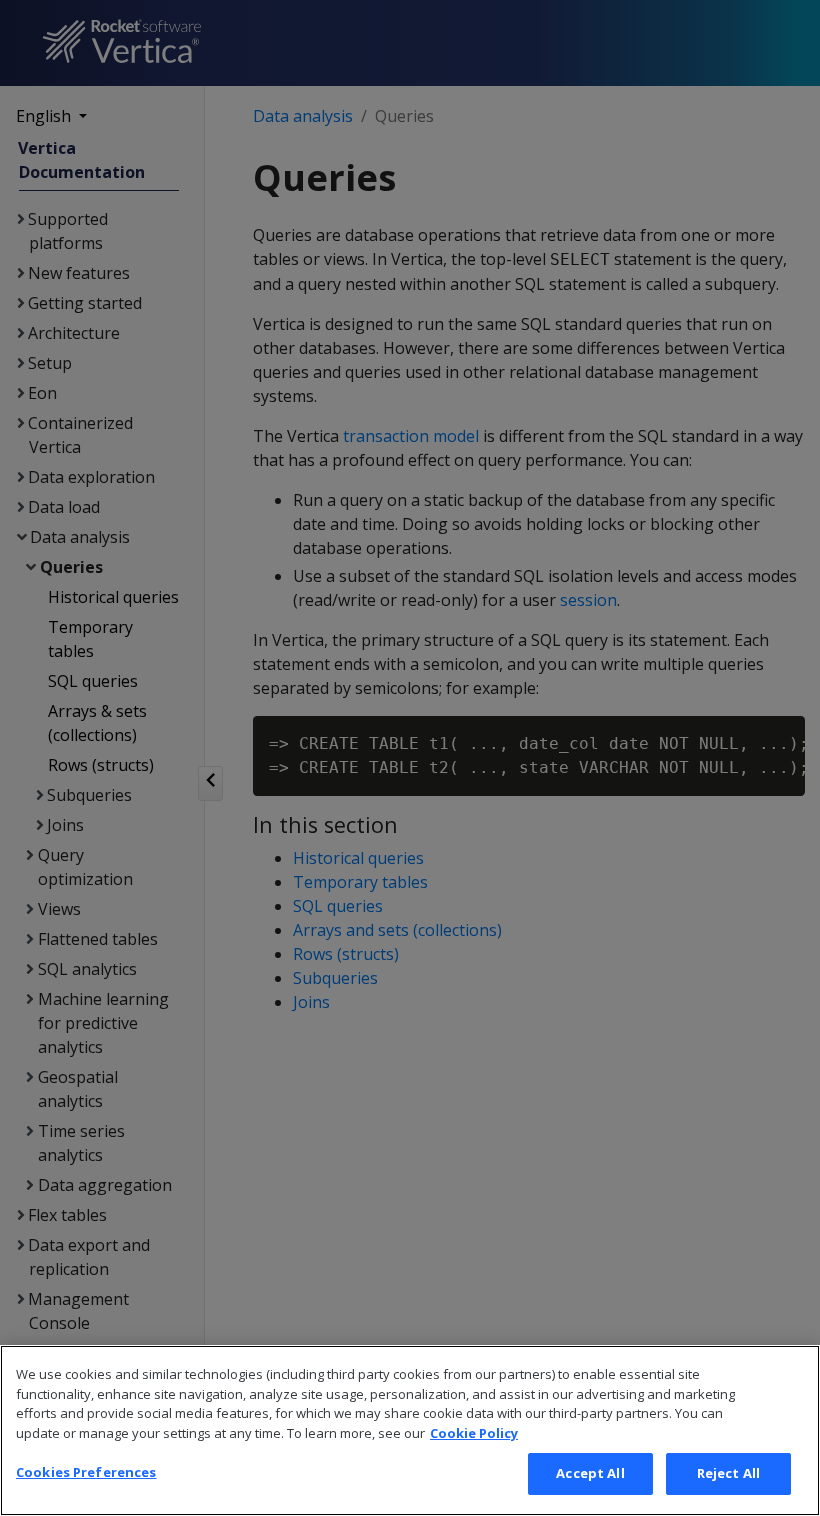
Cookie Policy (474, 1433)
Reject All (728, 1473)
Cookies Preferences (86, 1472)
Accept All (590, 1473)
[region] (410, 1430)
